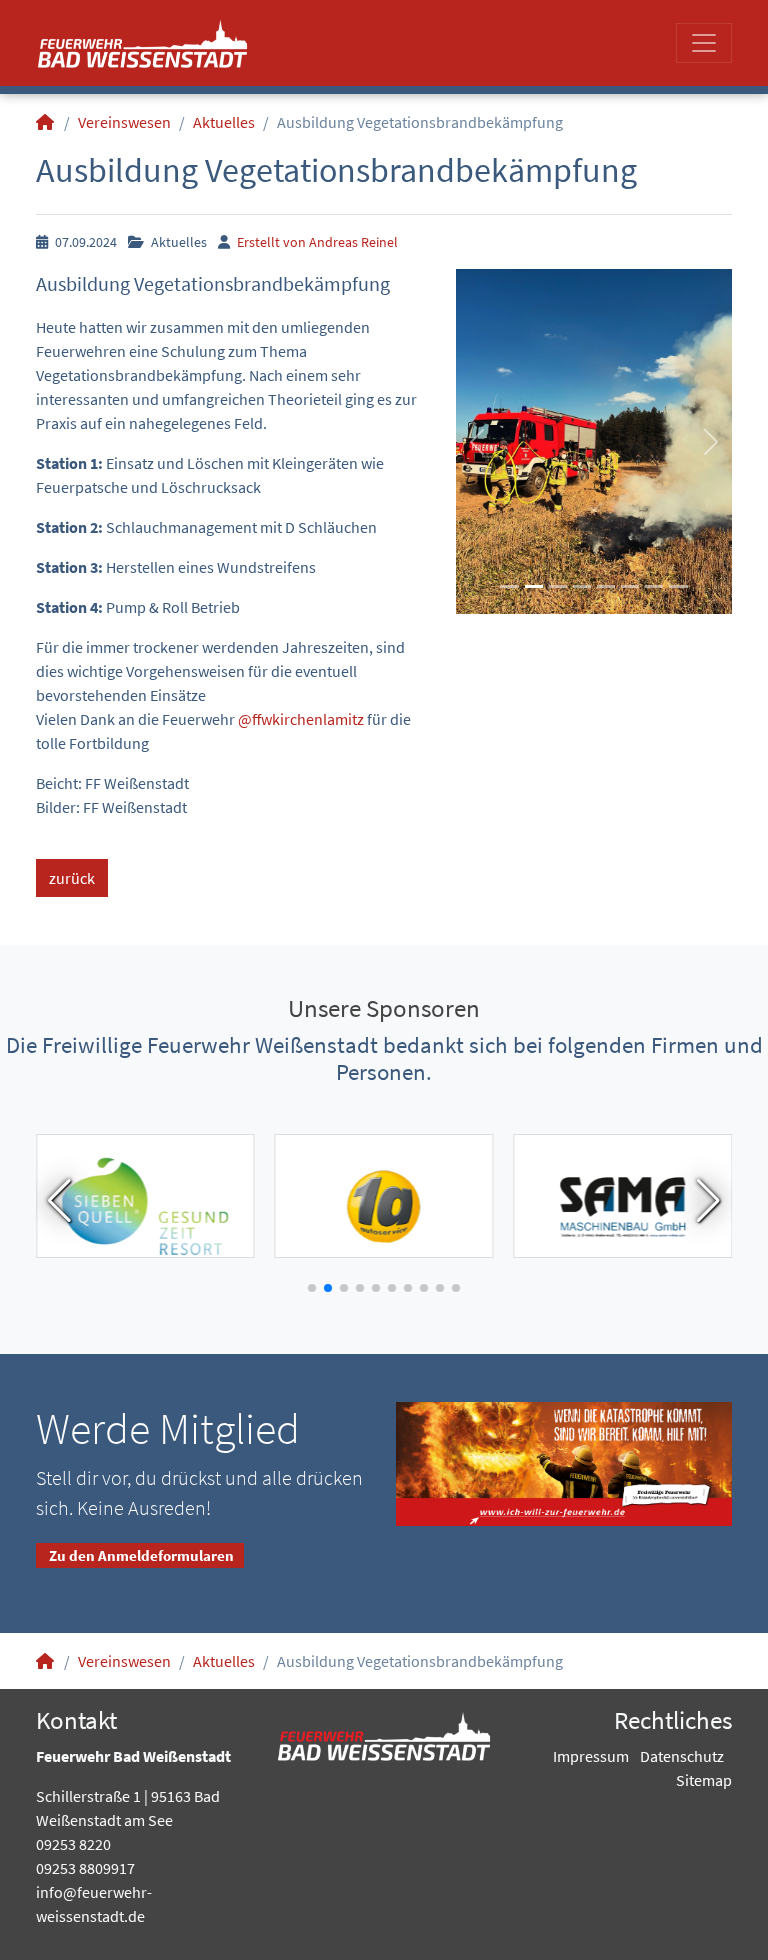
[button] (476, 441)
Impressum (591, 1756)
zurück (72, 878)
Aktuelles (224, 122)
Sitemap (704, 1780)
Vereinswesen (124, 122)
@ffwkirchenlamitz (301, 719)
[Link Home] (46, 122)
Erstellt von (316, 242)
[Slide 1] (509, 586)
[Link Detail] (142, 43)
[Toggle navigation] (704, 43)
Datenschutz (682, 1756)
